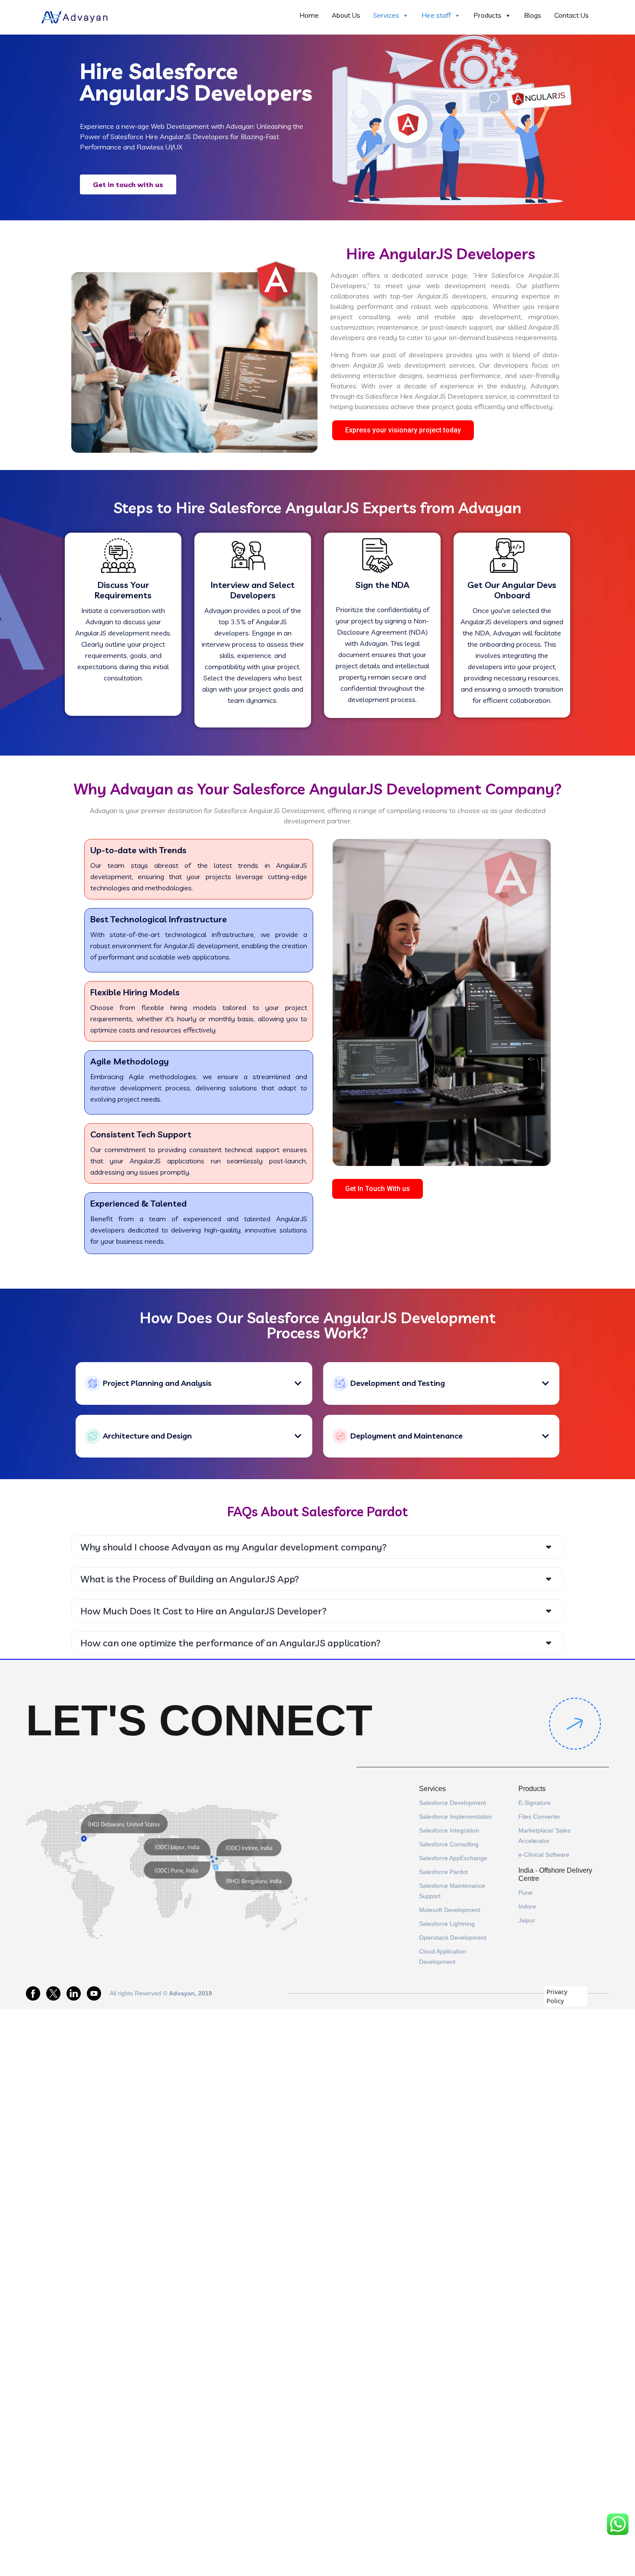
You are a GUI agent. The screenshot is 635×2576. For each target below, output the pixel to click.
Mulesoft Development (450, 1910)
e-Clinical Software (544, 1855)
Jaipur (527, 1920)
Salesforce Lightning (447, 1924)
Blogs (533, 15)
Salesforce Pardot (443, 1872)
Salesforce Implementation (456, 1817)
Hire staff (436, 15)
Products (487, 15)
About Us (346, 15)
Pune (525, 1893)
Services (386, 15)
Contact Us (571, 15)
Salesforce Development (452, 1803)
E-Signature (535, 1803)
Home (309, 15)
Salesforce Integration (449, 1830)
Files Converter (539, 1817)
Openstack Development (453, 1938)
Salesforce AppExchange (453, 1858)
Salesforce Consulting (449, 1844)
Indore (527, 1906)
